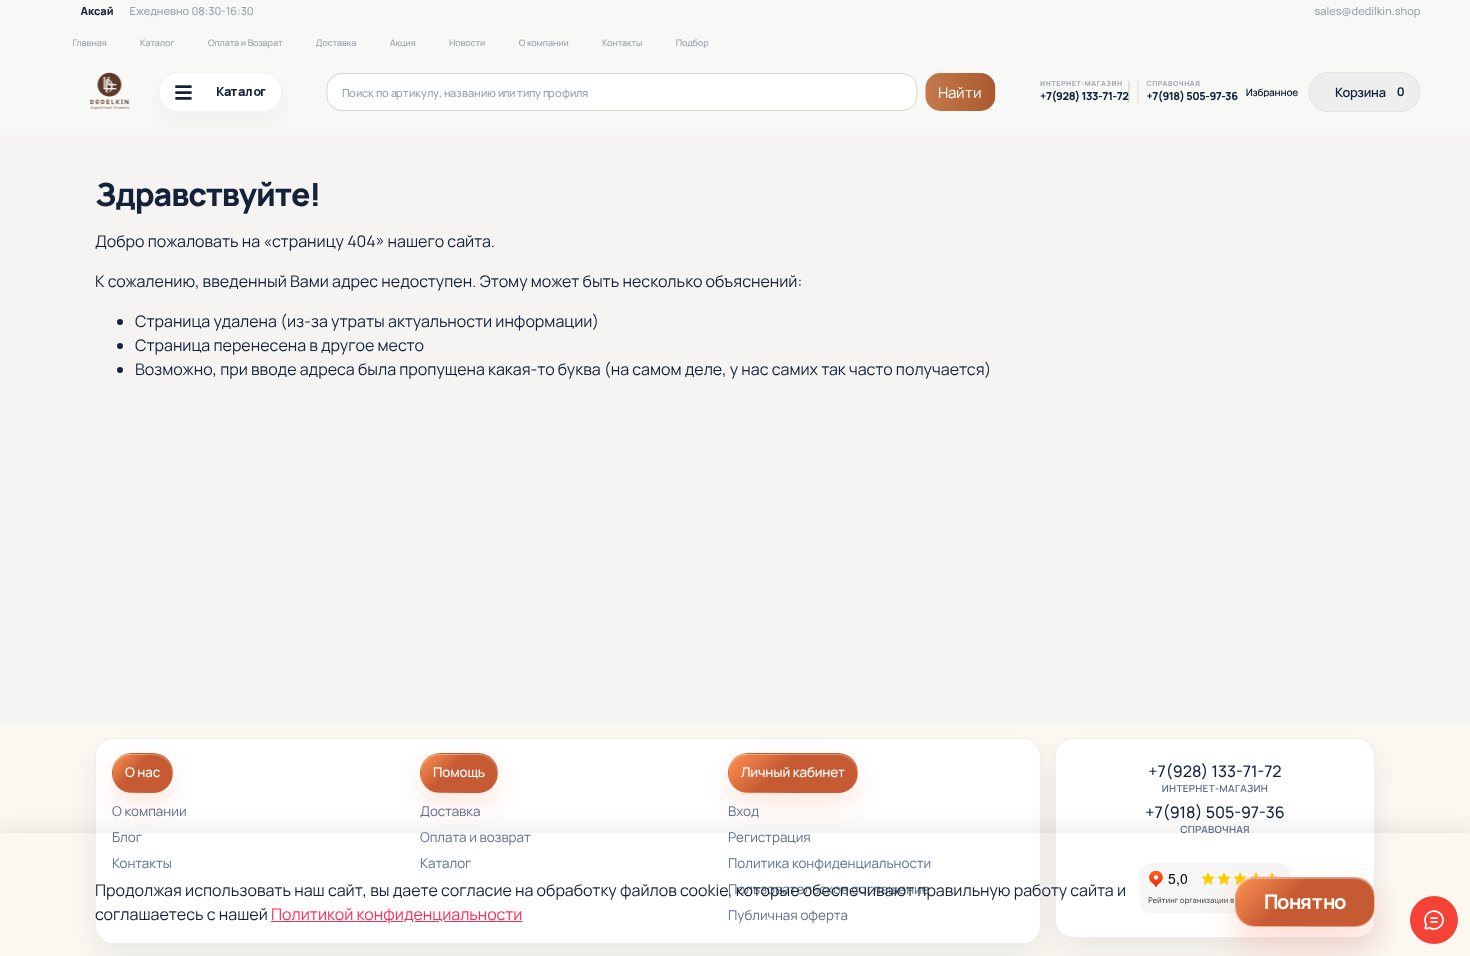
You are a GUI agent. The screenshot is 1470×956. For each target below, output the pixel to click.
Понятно (1305, 901)
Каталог (157, 42)
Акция (403, 42)
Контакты (622, 42)
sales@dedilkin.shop (1367, 11)
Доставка (336, 42)
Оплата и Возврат (245, 42)
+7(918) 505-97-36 (1191, 97)
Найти (960, 92)
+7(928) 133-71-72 (1084, 97)
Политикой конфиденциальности (396, 914)
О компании (544, 42)
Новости (467, 42)
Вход (743, 812)
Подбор (692, 42)
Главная (89, 42)
